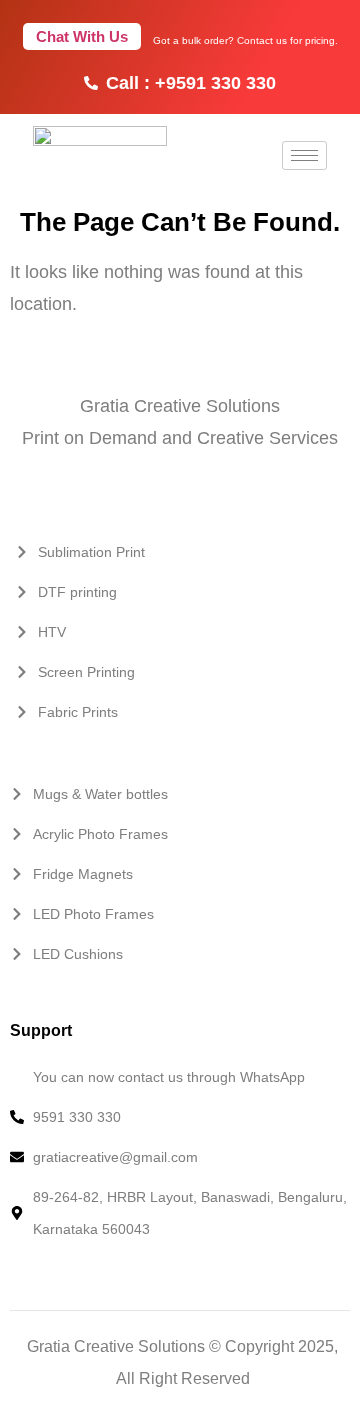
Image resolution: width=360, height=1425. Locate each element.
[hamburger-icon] (304, 155)
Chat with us (82, 36)
